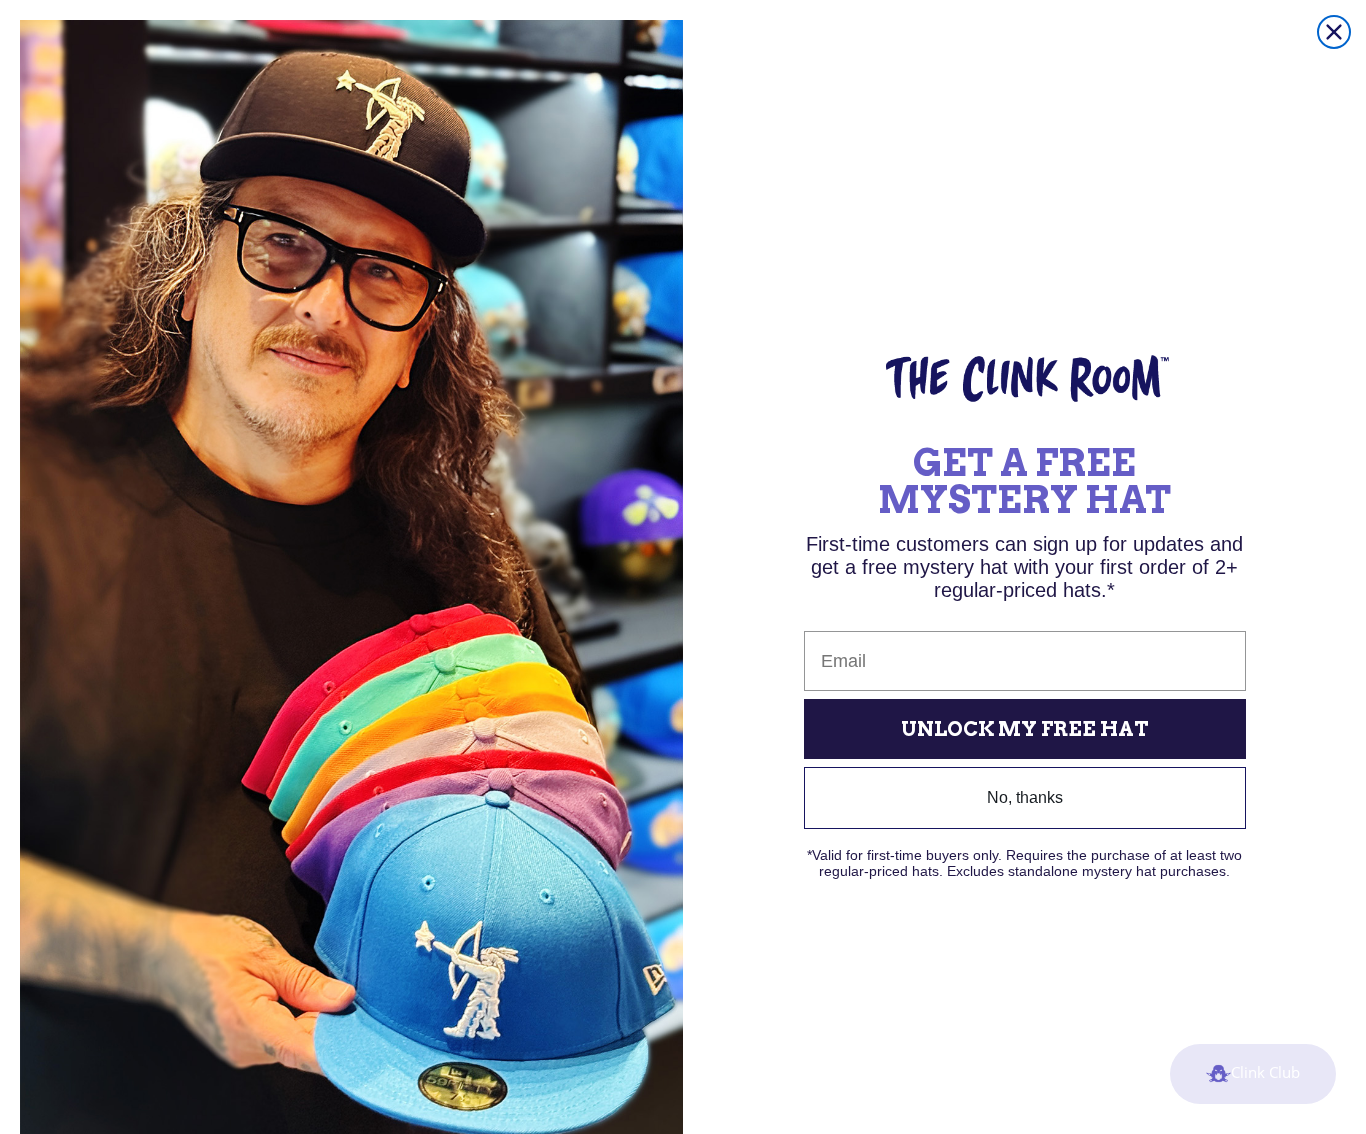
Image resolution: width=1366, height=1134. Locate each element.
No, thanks (1025, 797)
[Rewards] (1253, 1074)
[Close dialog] (1334, 32)
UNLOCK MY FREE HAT (1025, 729)
